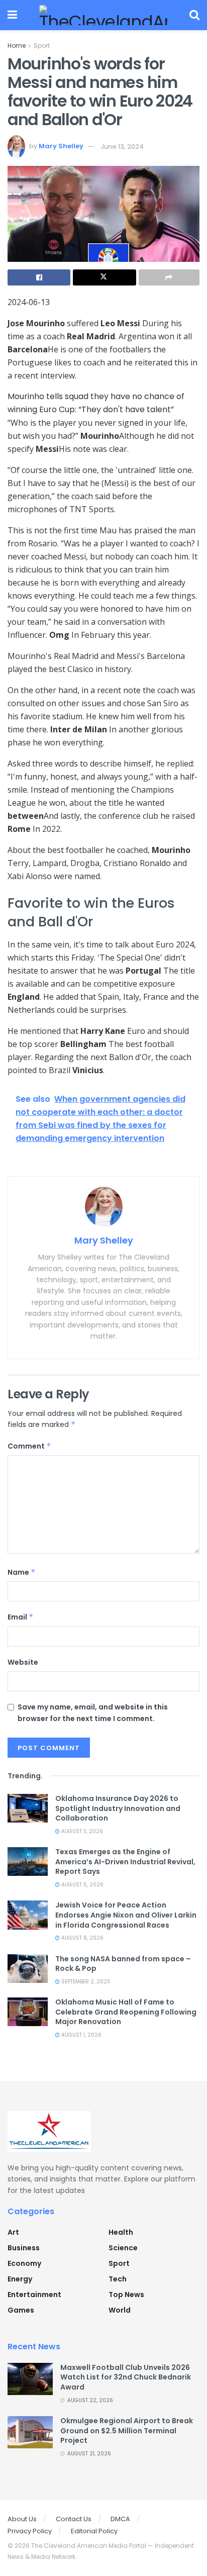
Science (123, 2248)
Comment (29, 1446)
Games (21, 2310)
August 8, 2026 (82, 1938)
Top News (126, 2295)
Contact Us (74, 2519)
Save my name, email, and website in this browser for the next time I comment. (93, 1712)
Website (23, 1662)
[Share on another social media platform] (169, 277)
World (120, 2310)
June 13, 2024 (122, 147)
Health (121, 2232)
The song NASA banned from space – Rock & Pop (123, 1964)
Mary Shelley (61, 147)
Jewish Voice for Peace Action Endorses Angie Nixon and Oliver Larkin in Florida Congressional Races (126, 1915)
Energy (20, 2279)
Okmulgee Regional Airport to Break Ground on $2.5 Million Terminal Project (127, 2430)
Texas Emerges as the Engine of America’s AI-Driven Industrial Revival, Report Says (125, 1862)
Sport (42, 45)
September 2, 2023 (85, 1982)
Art (13, 2232)
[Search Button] (194, 15)
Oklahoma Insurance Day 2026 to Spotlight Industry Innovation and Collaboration (118, 1808)
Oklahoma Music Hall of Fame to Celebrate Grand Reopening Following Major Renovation (126, 2012)
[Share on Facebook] (39, 277)
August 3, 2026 (81, 1831)
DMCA (120, 2519)
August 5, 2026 (82, 1885)
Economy (24, 2263)
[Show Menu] (12, 15)
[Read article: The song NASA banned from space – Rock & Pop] (28, 1969)
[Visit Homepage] (103, 15)
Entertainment (34, 2295)
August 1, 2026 (81, 2035)
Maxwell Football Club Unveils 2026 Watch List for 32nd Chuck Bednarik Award (126, 2377)
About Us (22, 2519)
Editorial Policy (94, 2531)
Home (17, 45)
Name (22, 1572)
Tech (118, 2279)
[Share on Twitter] (104, 277)
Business (24, 2248)
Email (21, 1617)
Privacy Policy (30, 2531)
